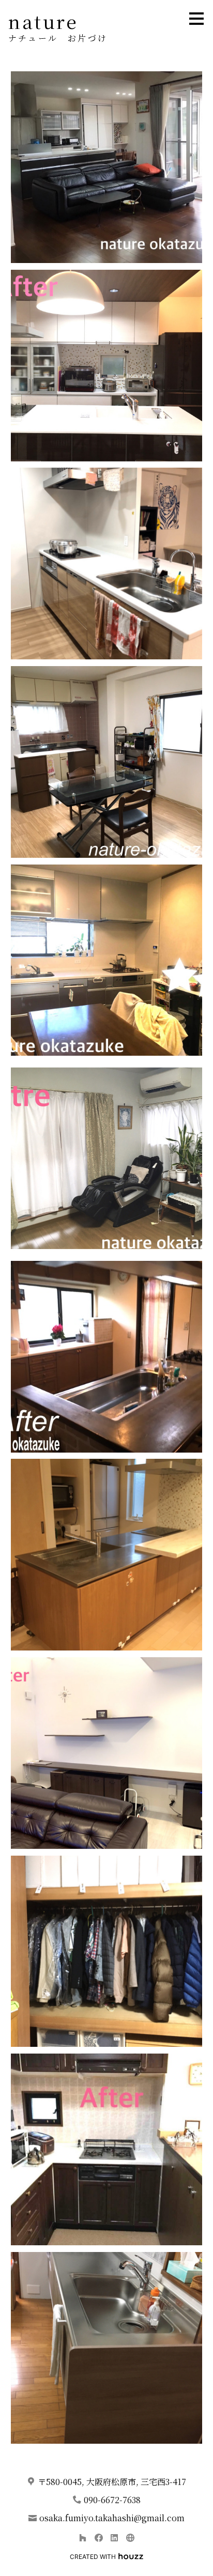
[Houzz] (82, 2538)
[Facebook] (98, 2538)
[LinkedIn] (115, 2538)
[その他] (130, 2538)
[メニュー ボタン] (196, 19)
